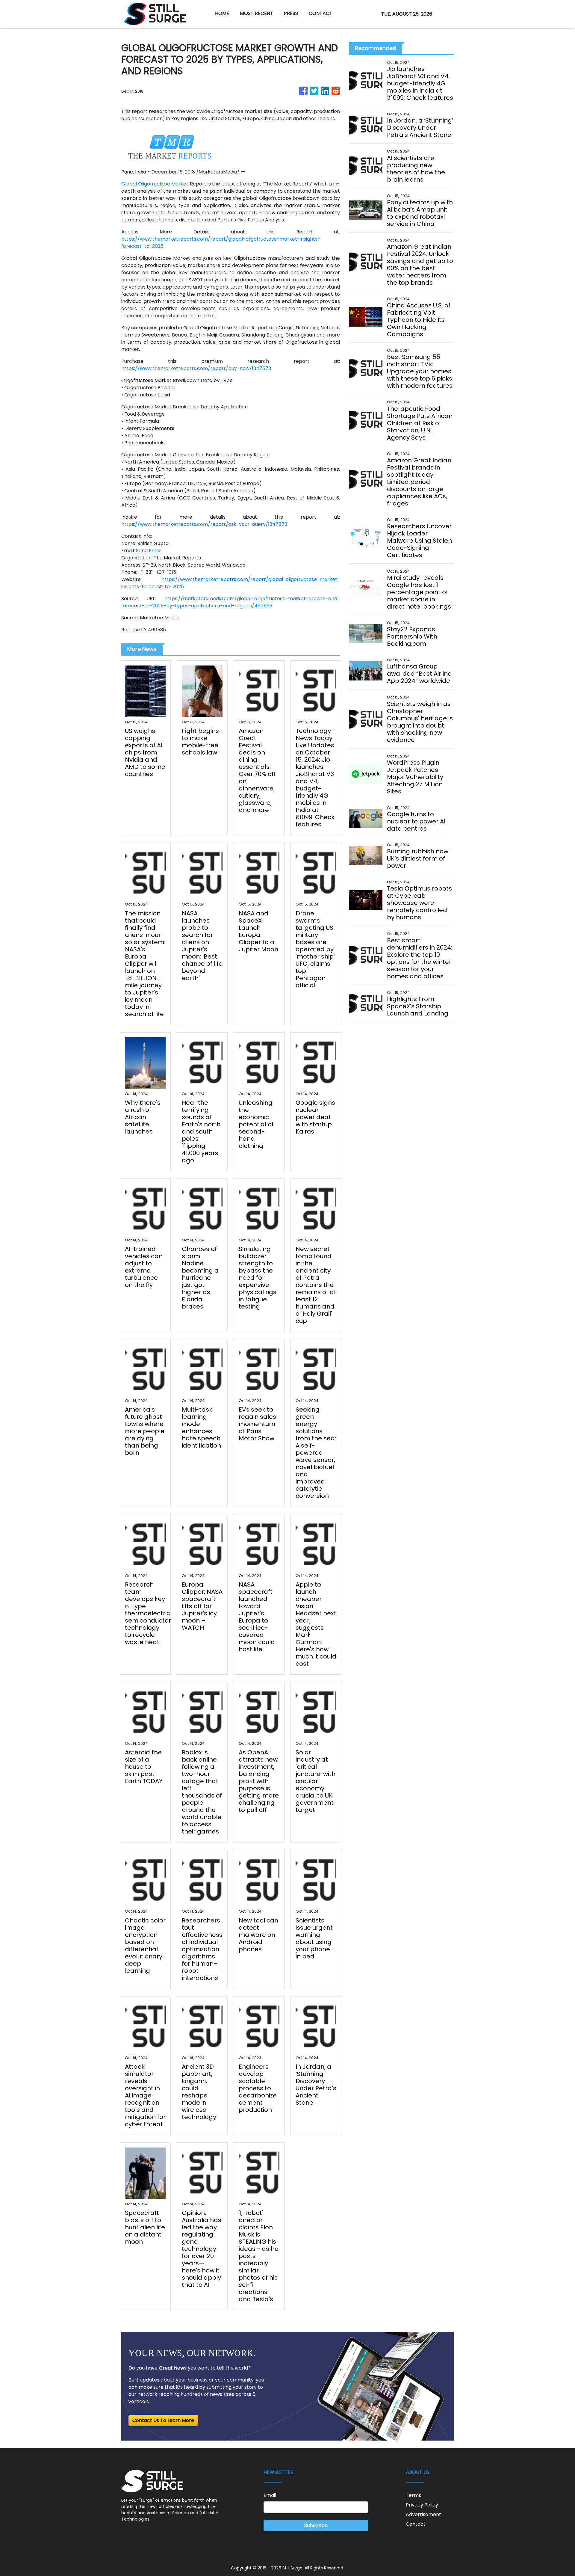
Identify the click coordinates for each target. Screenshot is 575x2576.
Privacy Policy (422, 2505)
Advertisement (423, 2514)
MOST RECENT (257, 13)
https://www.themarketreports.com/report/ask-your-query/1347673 (204, 524)
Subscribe (316, 2526)
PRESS (291, 13)
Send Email (149, 551)
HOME (222, 13)
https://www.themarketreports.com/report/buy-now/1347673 (196, 368)
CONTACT (321, 13)
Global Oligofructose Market (155, 184)
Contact (416, 2524)
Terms (413, 2495)
